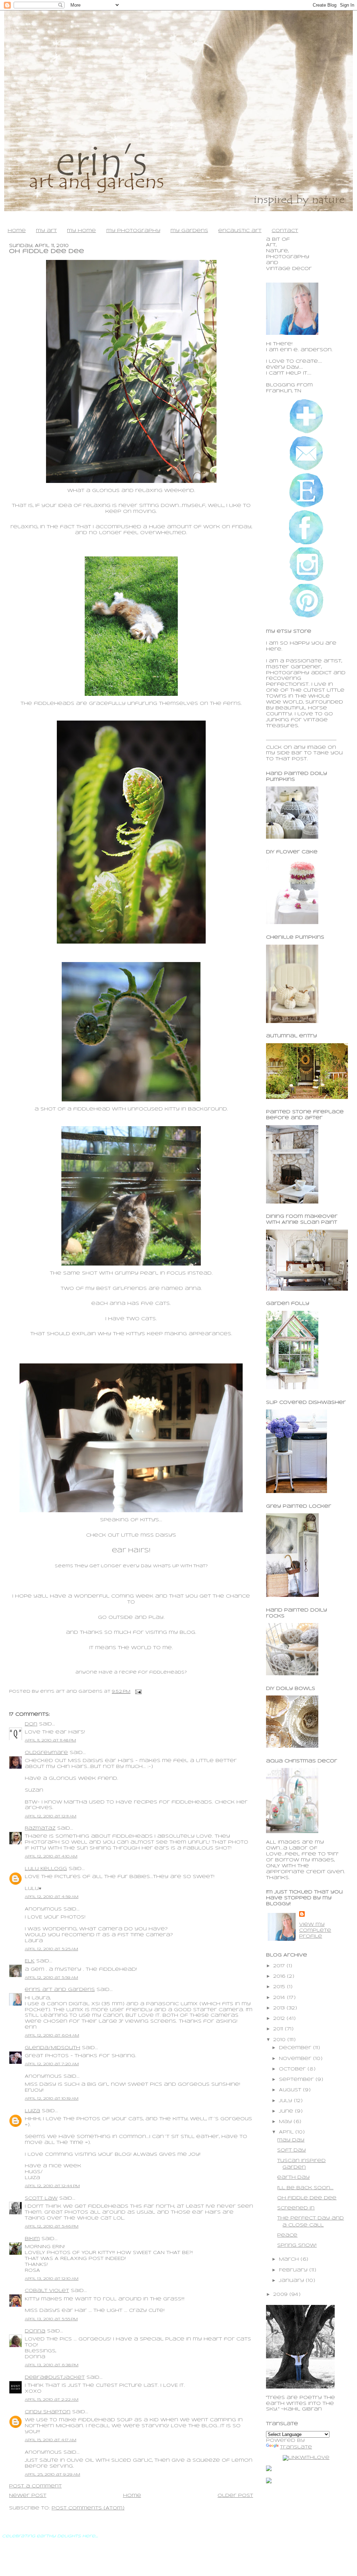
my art (46, 231)
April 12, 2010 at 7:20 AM (52, 2064)
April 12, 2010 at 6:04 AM (52, 2036)
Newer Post (28, 2496)
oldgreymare (46, 1753)
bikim (32, 2239)
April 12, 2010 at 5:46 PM (52, 2227)
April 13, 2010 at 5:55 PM (51, 2319)
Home (132, 2496)
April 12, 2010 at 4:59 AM (52, 1897)
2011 (279, 2029)
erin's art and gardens (60, 1990)
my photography (133, 231)
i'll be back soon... (305, 2188)
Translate (296, 2447)
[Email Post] (137, 1691)
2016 (280, 1977)
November (296, 2059)
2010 (280, 2040)
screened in (296, 2208)
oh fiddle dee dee (47, 251)
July (286, 2101)
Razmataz (40, 1828)
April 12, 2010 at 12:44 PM (52, 2186)
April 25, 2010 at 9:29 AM (52, 2475)
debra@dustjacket (55, 2378)
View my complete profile (315, 1931)
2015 (280, 1987)
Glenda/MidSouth (52, 2048)
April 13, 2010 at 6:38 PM (52, 2365)
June (287, 2111)
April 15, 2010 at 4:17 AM (51, 2440)
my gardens (189, 231)
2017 (280, 1966)
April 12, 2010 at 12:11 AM (51, 1816)
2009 (281, 2295)
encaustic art (240, 231)
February (294, 2270)
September (297, 2080)
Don (31, 1724)
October (293, 2069)
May (286, 2122)
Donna (35, 2331)
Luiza (32, 2111)
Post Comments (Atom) (88, 2508)
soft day (291, 2150)
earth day (293, 2178)
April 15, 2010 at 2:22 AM (52, 2400)
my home (81, 231)
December (296, 2048)
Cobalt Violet (47, 2291)
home (17, 231)
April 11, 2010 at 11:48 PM (50, 1740)
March (290, 2259)
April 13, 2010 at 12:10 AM (52, 2279)
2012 (280, 2019)
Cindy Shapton (48, 2412)
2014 (280, 1998)
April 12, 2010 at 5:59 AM (51, 1978)
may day (291, 2140)
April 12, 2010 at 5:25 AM (51, 1949)
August (291, 2090)
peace (287, 2235)
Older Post (235, 2496)
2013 (280, 2008)
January (292, 2281)
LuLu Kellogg (46, 1869)
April (287, 2132)
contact (285, 231)
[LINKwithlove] (306, 2458)
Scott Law (41, 2198)
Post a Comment (35, 2486)
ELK (30, 1961)
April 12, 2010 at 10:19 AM (52, 2099)
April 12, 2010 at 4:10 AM (51, 1856)
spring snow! (297, 2246)
